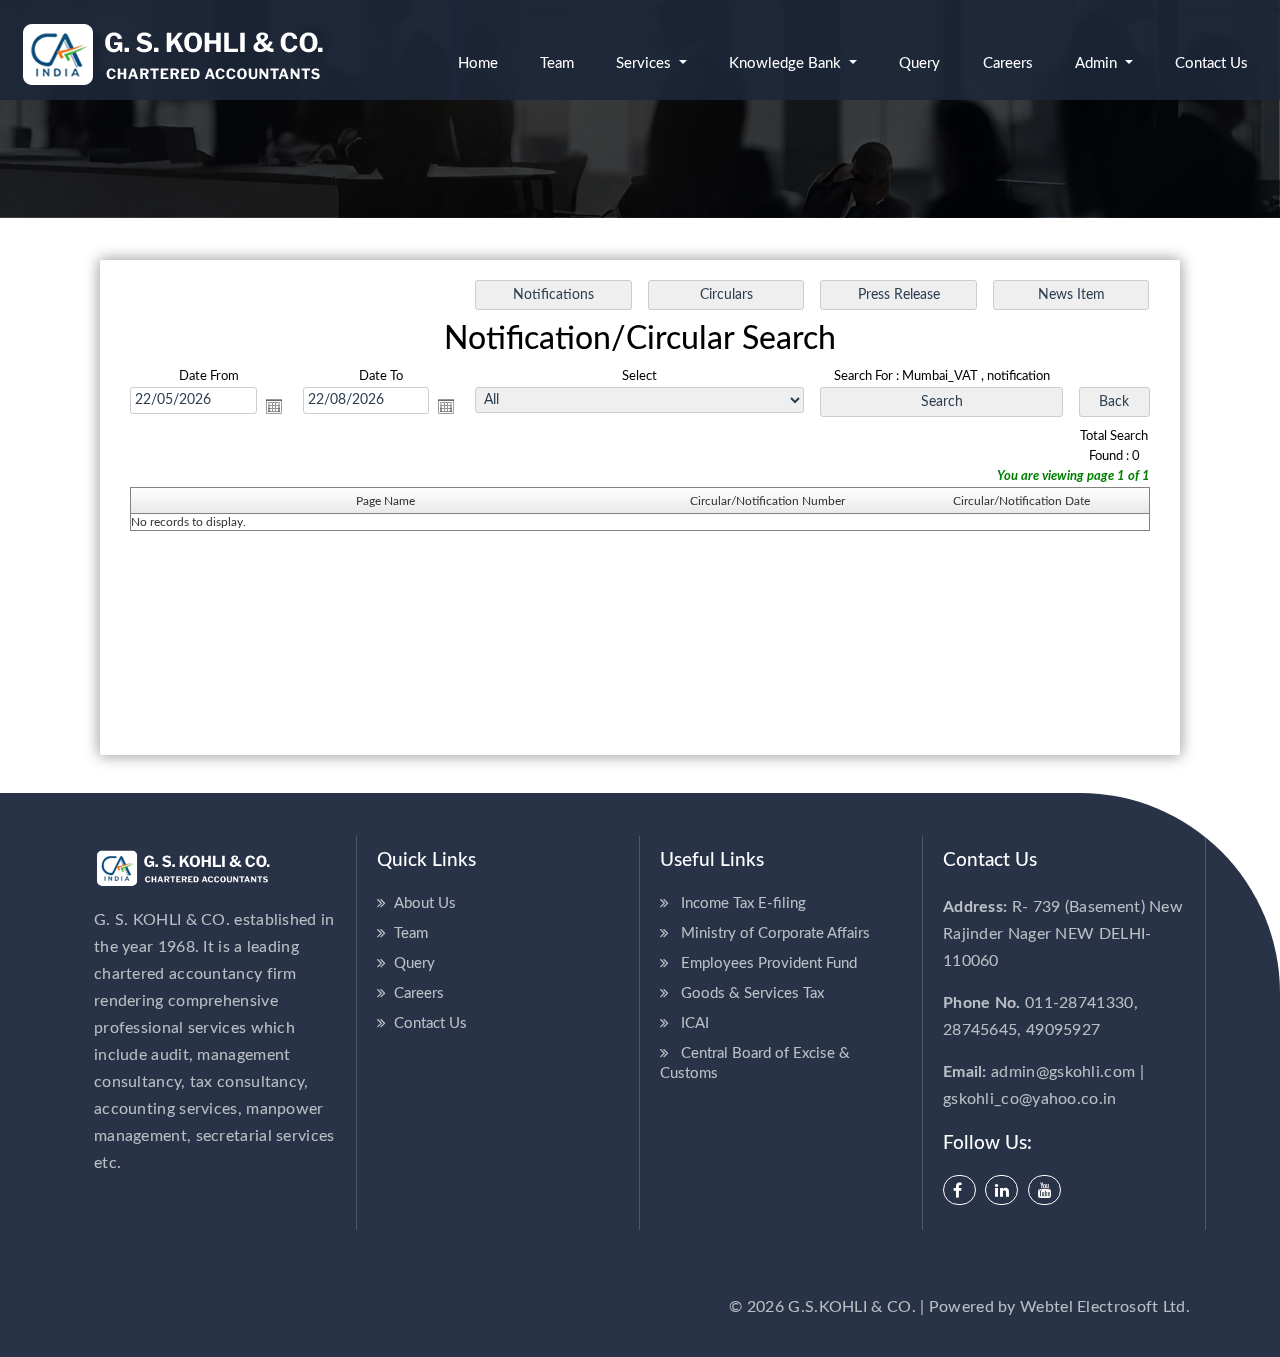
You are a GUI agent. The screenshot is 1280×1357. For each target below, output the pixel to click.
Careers (1008, 63)
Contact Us (430, 1023)
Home (478, 63)
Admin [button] (1098, 63)
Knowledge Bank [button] (787, 63)
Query (919, 63)
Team (557, 63)
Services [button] (645, 63)
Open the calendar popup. (274, 405)
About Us (425, 903)
